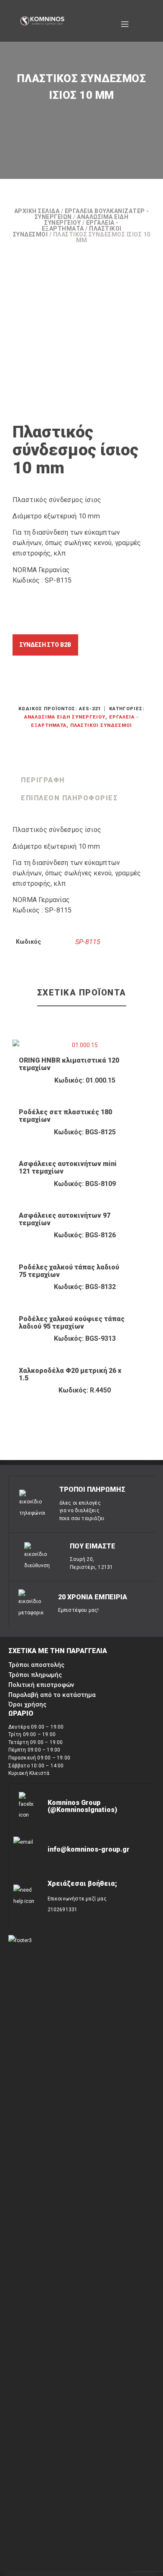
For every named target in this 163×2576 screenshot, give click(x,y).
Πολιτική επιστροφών (41, 1685)
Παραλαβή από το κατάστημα (52, 1695)
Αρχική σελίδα (37, 211)
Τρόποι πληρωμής (35, 1675)
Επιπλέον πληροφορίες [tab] (69, 798)
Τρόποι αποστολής (36, 1665)
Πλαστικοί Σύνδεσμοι (101, 725)
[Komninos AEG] (42, 21)
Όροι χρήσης (27, 1704)
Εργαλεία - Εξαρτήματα (80, 226)
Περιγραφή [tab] (43, 780)
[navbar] (125, 21)
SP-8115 (88, 942)
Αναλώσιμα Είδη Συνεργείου (65, 717)
